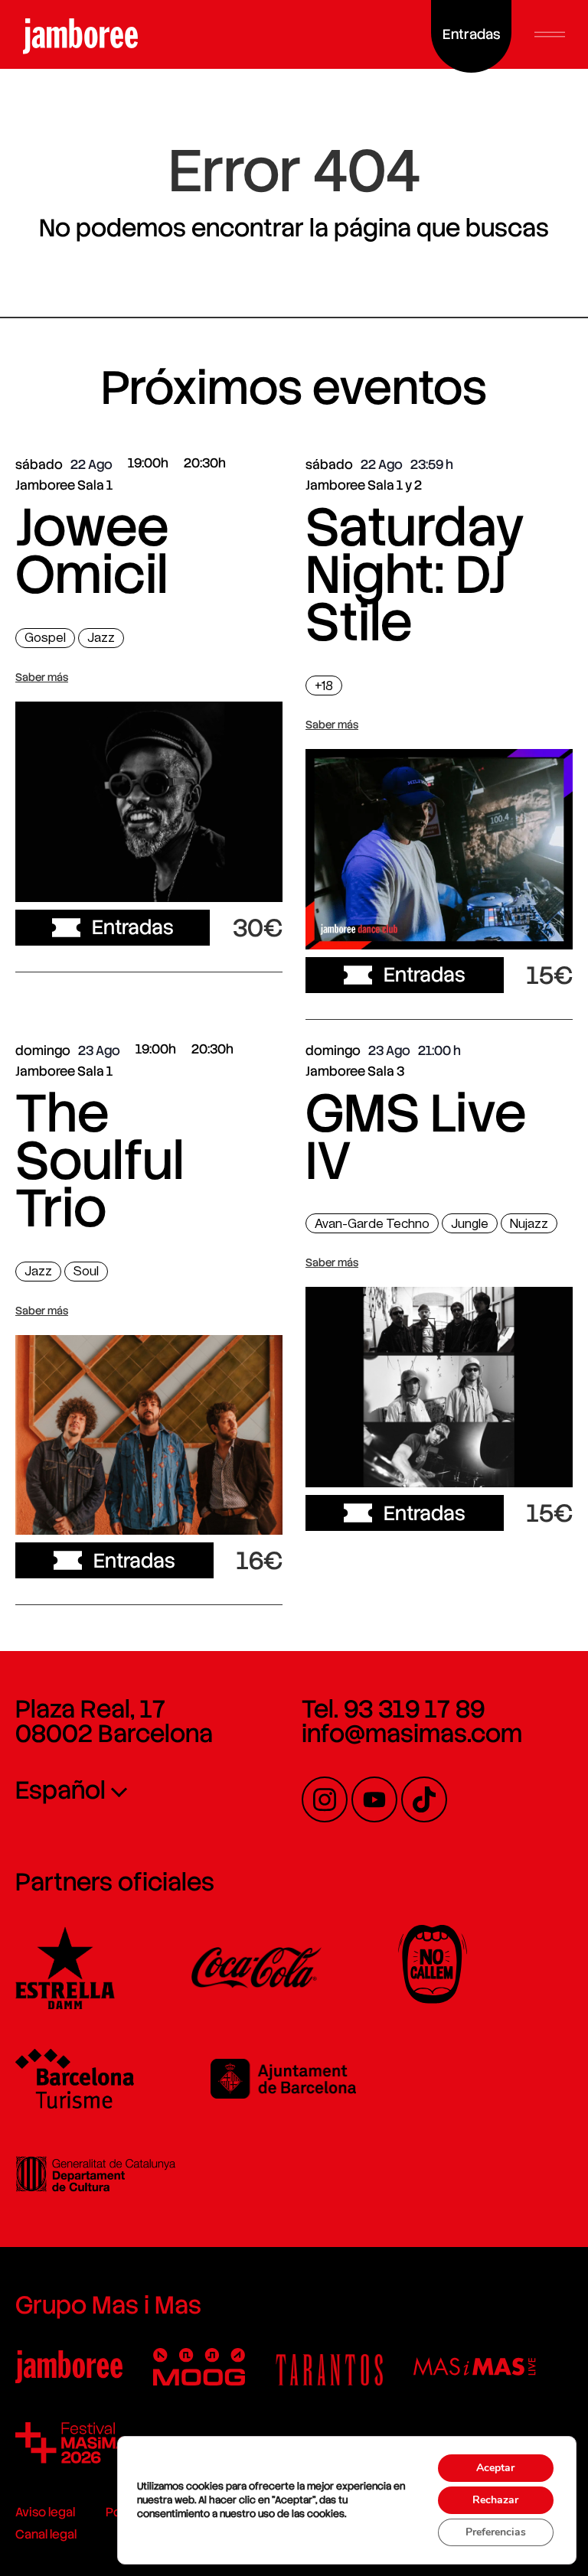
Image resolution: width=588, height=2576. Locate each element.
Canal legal (46, 2534)
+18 (324, 686)
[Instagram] (325, 1799)
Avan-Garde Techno (372, 1224)
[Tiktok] (424, 1799)
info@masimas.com (412, 1734)
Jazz (101, 638)
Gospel (45, 638)
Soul (86, 1271)
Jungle (470, 1224)
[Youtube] (374, 1799)
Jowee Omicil (92, 551)
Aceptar (495, 2468)
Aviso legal (45, 2512)
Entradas (133, 927)
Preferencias (496, 2532)
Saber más (42, 677)
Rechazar (495, 2500)
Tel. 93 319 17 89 (393, 1709)
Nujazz (529, 1224)
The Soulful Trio (100, 1161)
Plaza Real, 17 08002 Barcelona (114, 1721)
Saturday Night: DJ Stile (415, 575)
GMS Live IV (416, 1137)
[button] (550, 34)
